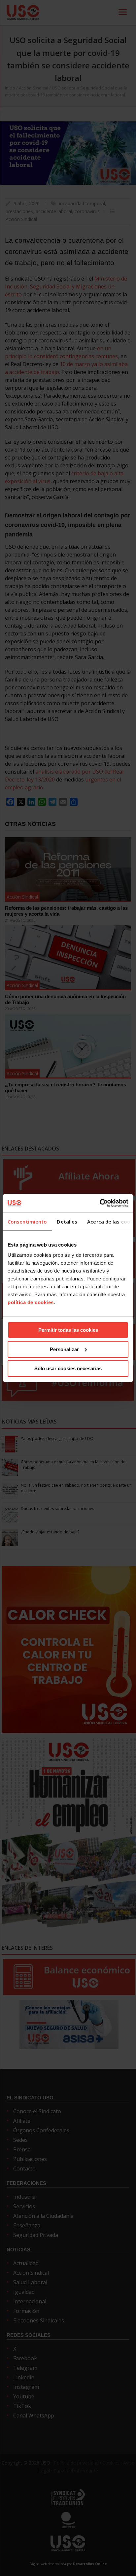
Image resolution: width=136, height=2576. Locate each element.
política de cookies (31, 1302)
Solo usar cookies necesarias (68, 1368)
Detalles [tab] (67, 1222)
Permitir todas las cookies (68, 1330)
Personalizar (64, 1349)
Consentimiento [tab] (27, 1222)
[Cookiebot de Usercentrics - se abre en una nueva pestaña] (100, 1203)
